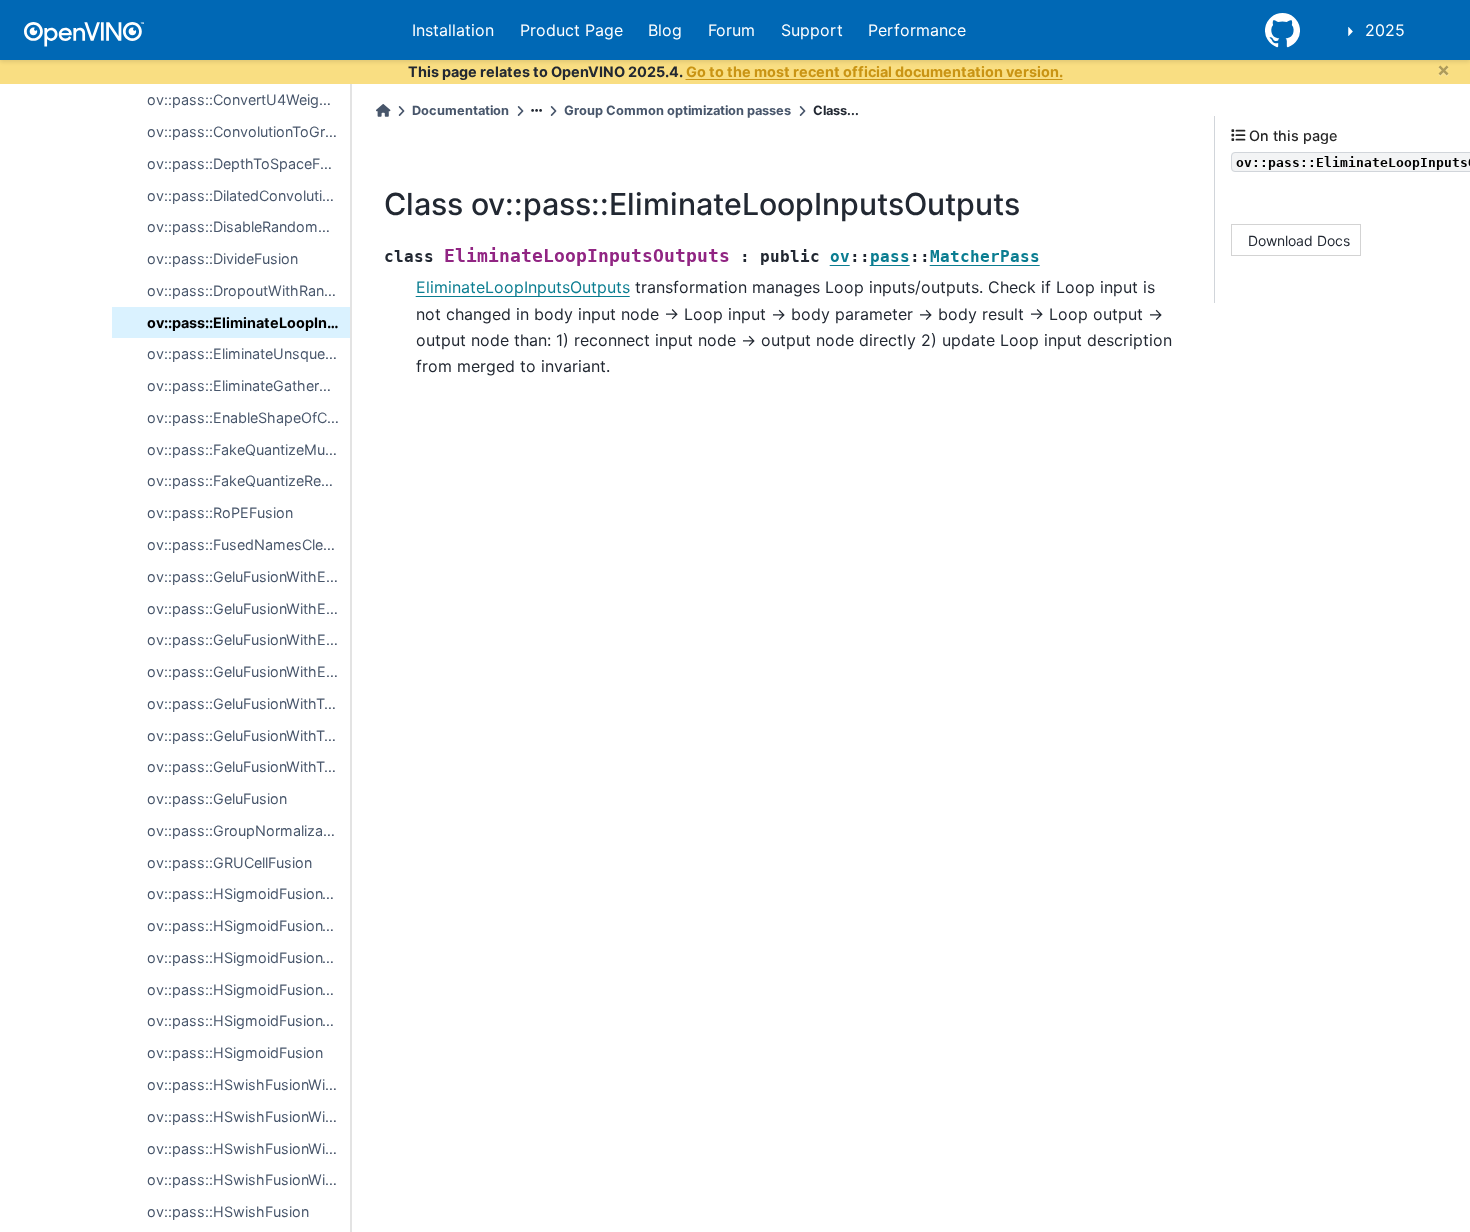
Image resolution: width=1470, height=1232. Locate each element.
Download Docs (1299, 239)
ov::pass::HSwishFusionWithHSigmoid (248, 1148)
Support (812, 30)
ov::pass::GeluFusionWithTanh (248, 703)
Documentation (460, 110)
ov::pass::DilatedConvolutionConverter (248, 195)
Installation (453, 30)
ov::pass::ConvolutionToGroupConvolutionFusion (248, 131)
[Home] (383, 110)
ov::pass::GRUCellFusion (229, 862)
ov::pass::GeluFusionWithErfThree (248, 639)
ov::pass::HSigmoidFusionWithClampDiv (248, 1020)
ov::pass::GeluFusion (217, 798)
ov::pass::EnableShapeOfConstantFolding (248, 417)
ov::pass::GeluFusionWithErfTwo (248, 608)
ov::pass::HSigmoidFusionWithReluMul (248, 925)
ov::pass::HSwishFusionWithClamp (248, 1179)
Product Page (571, 30)
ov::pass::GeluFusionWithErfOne (248, 576)
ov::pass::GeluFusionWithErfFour (248, 671)
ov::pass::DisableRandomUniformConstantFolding (248, 226)
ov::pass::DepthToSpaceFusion (248, 163)
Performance (917, 30)
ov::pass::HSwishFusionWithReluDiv (248, 1084)
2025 (1385, 30)
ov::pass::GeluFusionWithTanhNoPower (248, 735)
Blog (665, 30)
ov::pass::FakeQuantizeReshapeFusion (248, 480)
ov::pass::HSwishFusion (228, 1211)
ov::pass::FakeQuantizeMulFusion (248, 449)
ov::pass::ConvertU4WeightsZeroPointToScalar (248, 99)
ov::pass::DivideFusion (222, 258)
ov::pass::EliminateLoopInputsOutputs (248, 322)
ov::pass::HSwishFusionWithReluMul (248, 1116)
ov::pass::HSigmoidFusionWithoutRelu (248, 957)
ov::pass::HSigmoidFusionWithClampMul (248, 989)
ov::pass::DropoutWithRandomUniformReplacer (248, 290)
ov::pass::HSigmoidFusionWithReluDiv (248, 893)
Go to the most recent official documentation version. (874, 71)
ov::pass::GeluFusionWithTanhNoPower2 (248, 766)
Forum (731, 30)
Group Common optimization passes (677, 110)
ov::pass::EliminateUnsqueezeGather (248, 353)
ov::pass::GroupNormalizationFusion (248, 830)
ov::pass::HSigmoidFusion (235, 1052)
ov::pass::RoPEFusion (220, 512)
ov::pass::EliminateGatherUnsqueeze (248, 385)
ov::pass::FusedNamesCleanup (248, 544)
